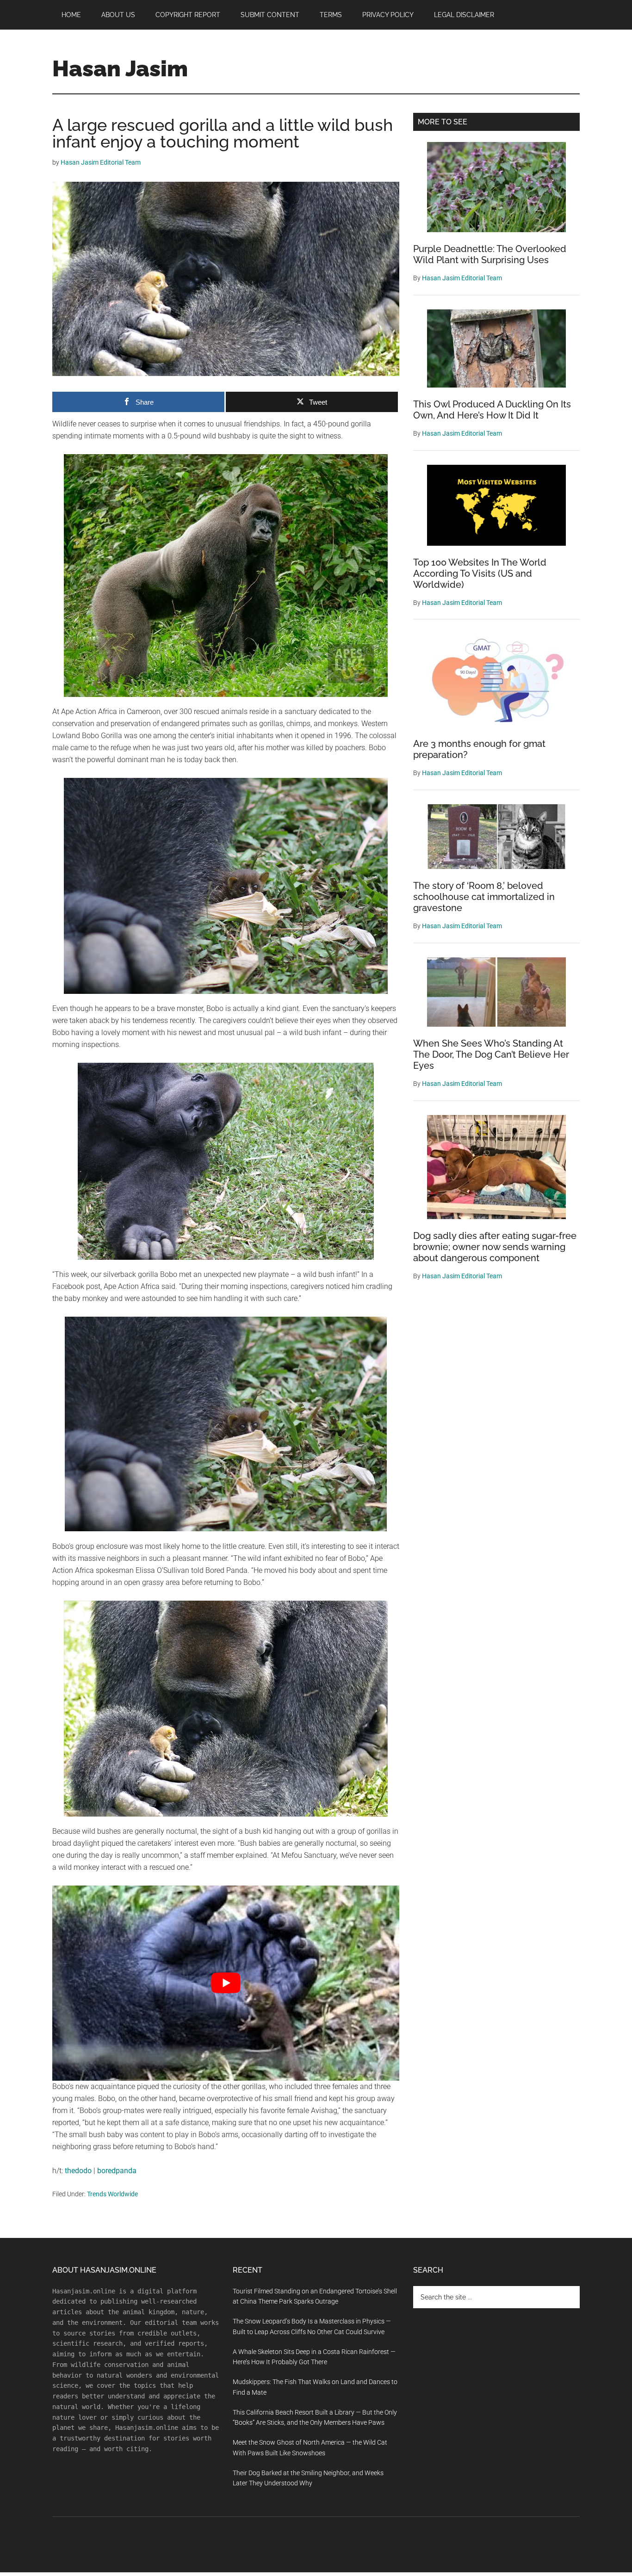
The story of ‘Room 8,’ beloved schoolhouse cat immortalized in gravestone (484, 897)
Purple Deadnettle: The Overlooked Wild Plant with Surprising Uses (490, 254)
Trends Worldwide (112, 2194)
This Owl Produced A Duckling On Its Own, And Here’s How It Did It (492, 410)
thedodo (78, 2171)
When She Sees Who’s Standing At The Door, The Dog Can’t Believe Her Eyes (491, 1054)
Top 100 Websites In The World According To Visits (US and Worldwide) (480, 573)
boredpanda (117, 2171)
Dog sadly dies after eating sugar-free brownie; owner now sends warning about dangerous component (495, 1247)
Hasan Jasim (120, 68)
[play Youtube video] (226, 1983)
